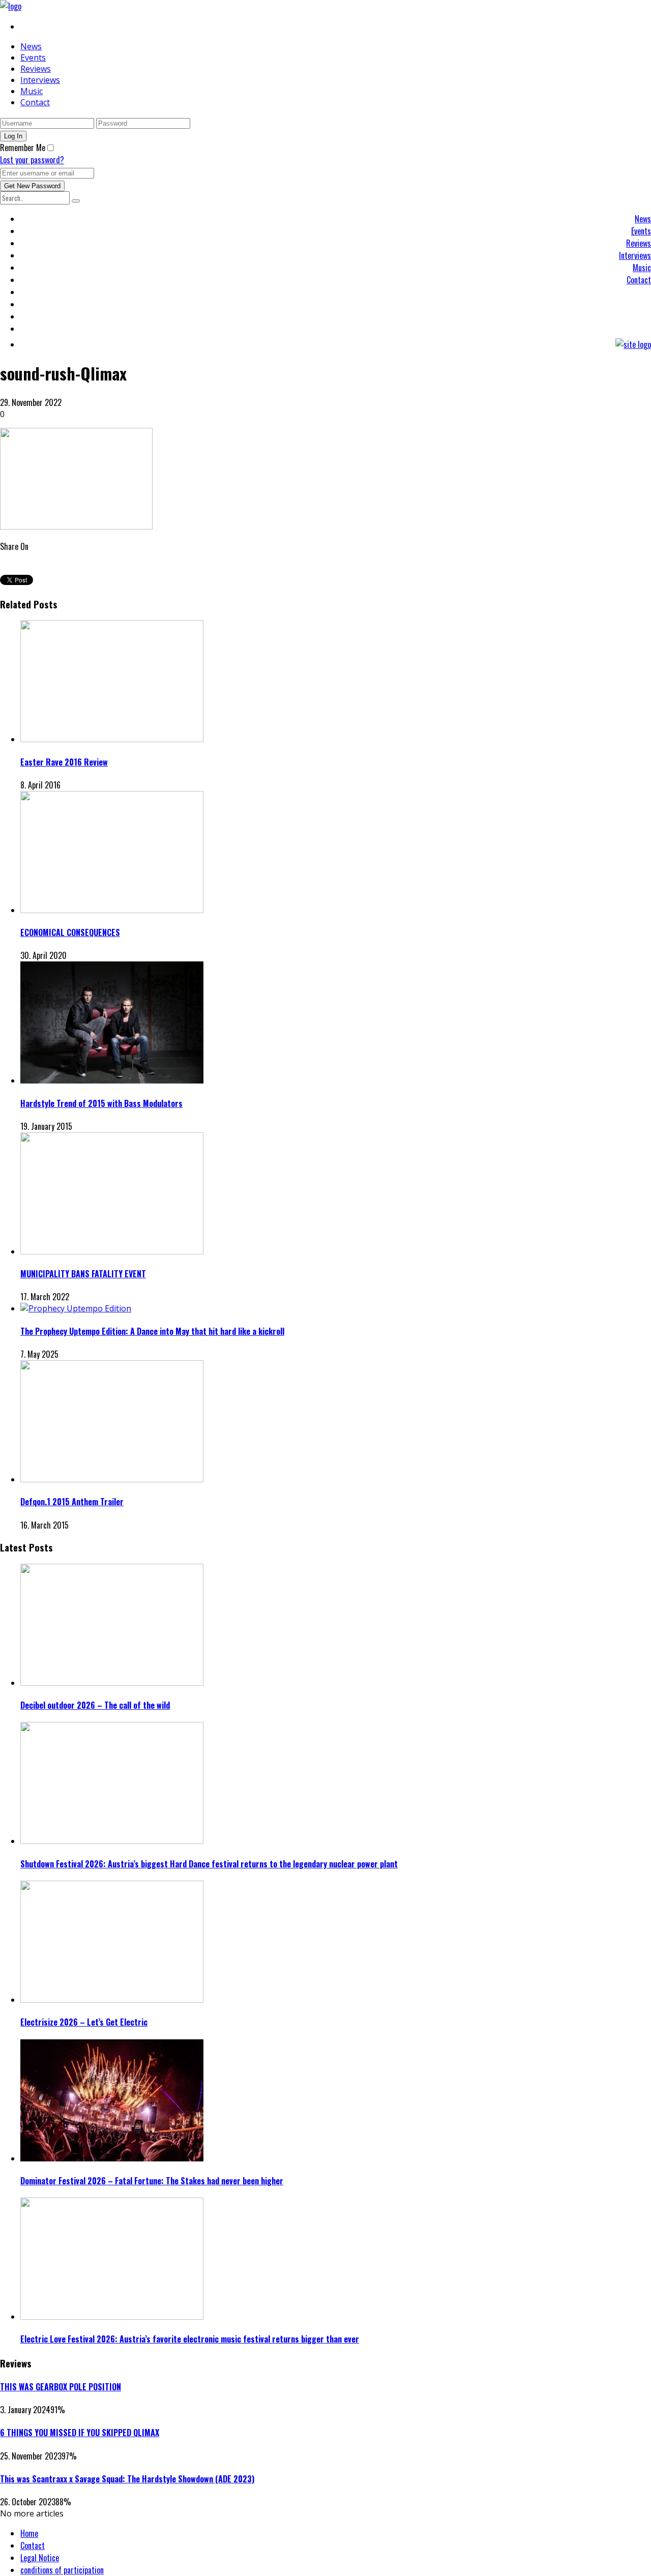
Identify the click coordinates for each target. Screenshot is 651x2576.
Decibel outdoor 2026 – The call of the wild (95, 1705)
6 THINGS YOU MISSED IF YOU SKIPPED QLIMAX (80, 2433)
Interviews (40, 80)
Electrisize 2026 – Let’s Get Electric (84, 2022)
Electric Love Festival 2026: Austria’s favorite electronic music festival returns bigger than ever (190, 2339)
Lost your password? (32, 160)
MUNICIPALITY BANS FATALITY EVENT (83, 1274)
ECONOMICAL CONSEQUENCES (70, 932)
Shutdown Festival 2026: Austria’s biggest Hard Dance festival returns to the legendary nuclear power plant (209, 1864)
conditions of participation (62, 2570)
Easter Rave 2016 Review (64, 762)
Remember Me (23, 148)
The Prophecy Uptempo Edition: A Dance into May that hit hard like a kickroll (152, 1331)
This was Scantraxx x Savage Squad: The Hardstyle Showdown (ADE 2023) (127, 2479)
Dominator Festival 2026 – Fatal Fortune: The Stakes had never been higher (152, 2181)
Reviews (36, 69)
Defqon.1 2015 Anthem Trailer (72, 1502)
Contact (35, 102)
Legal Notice (40, 2558)
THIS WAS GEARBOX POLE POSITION (61, 2387)
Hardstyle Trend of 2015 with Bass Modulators (101, 1103)
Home (29, 2533)
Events (33, 57)
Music (32, 91)
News (31, 46)
